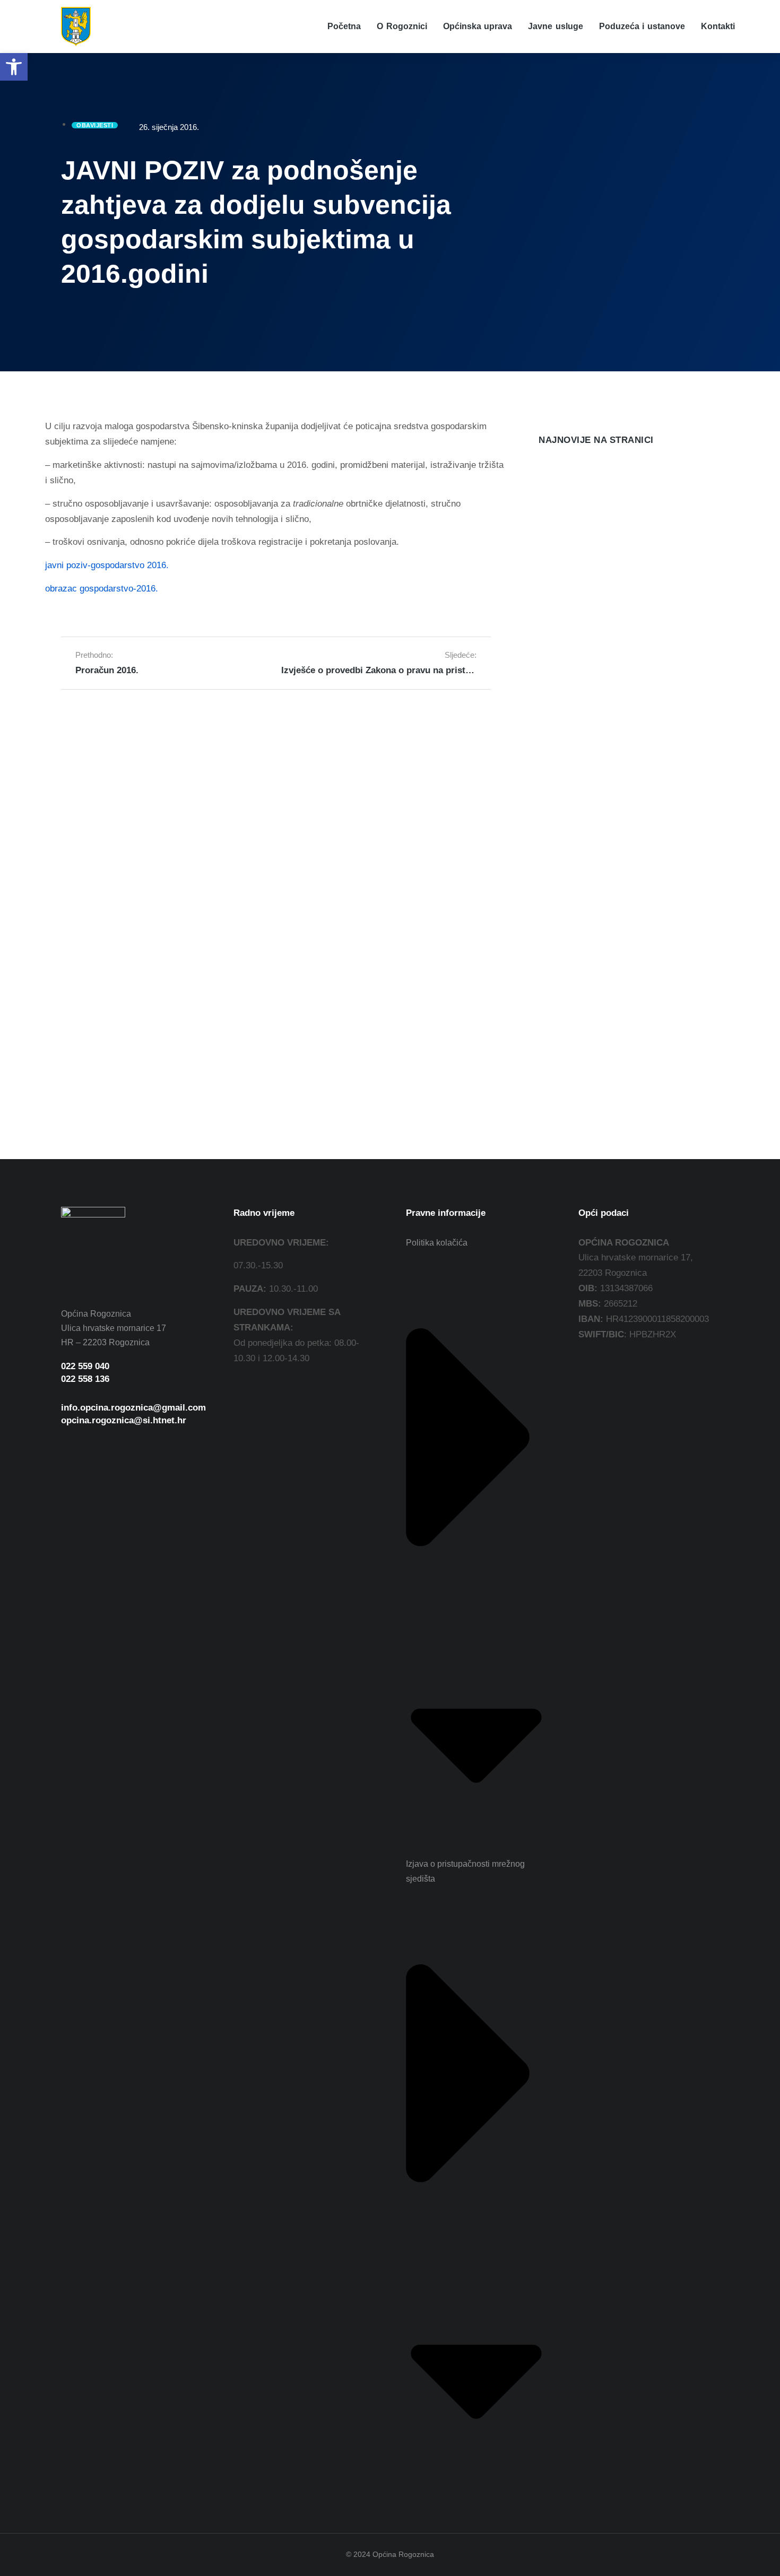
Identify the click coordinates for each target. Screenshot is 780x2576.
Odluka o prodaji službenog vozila (610, 507)
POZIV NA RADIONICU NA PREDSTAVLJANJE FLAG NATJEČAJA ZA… (619, 602)
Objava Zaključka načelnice (596, 790)
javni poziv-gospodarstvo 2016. (107, 565)
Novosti (551, 524)
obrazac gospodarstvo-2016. (102, 589)
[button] (14, 67)
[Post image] (560, 480)
